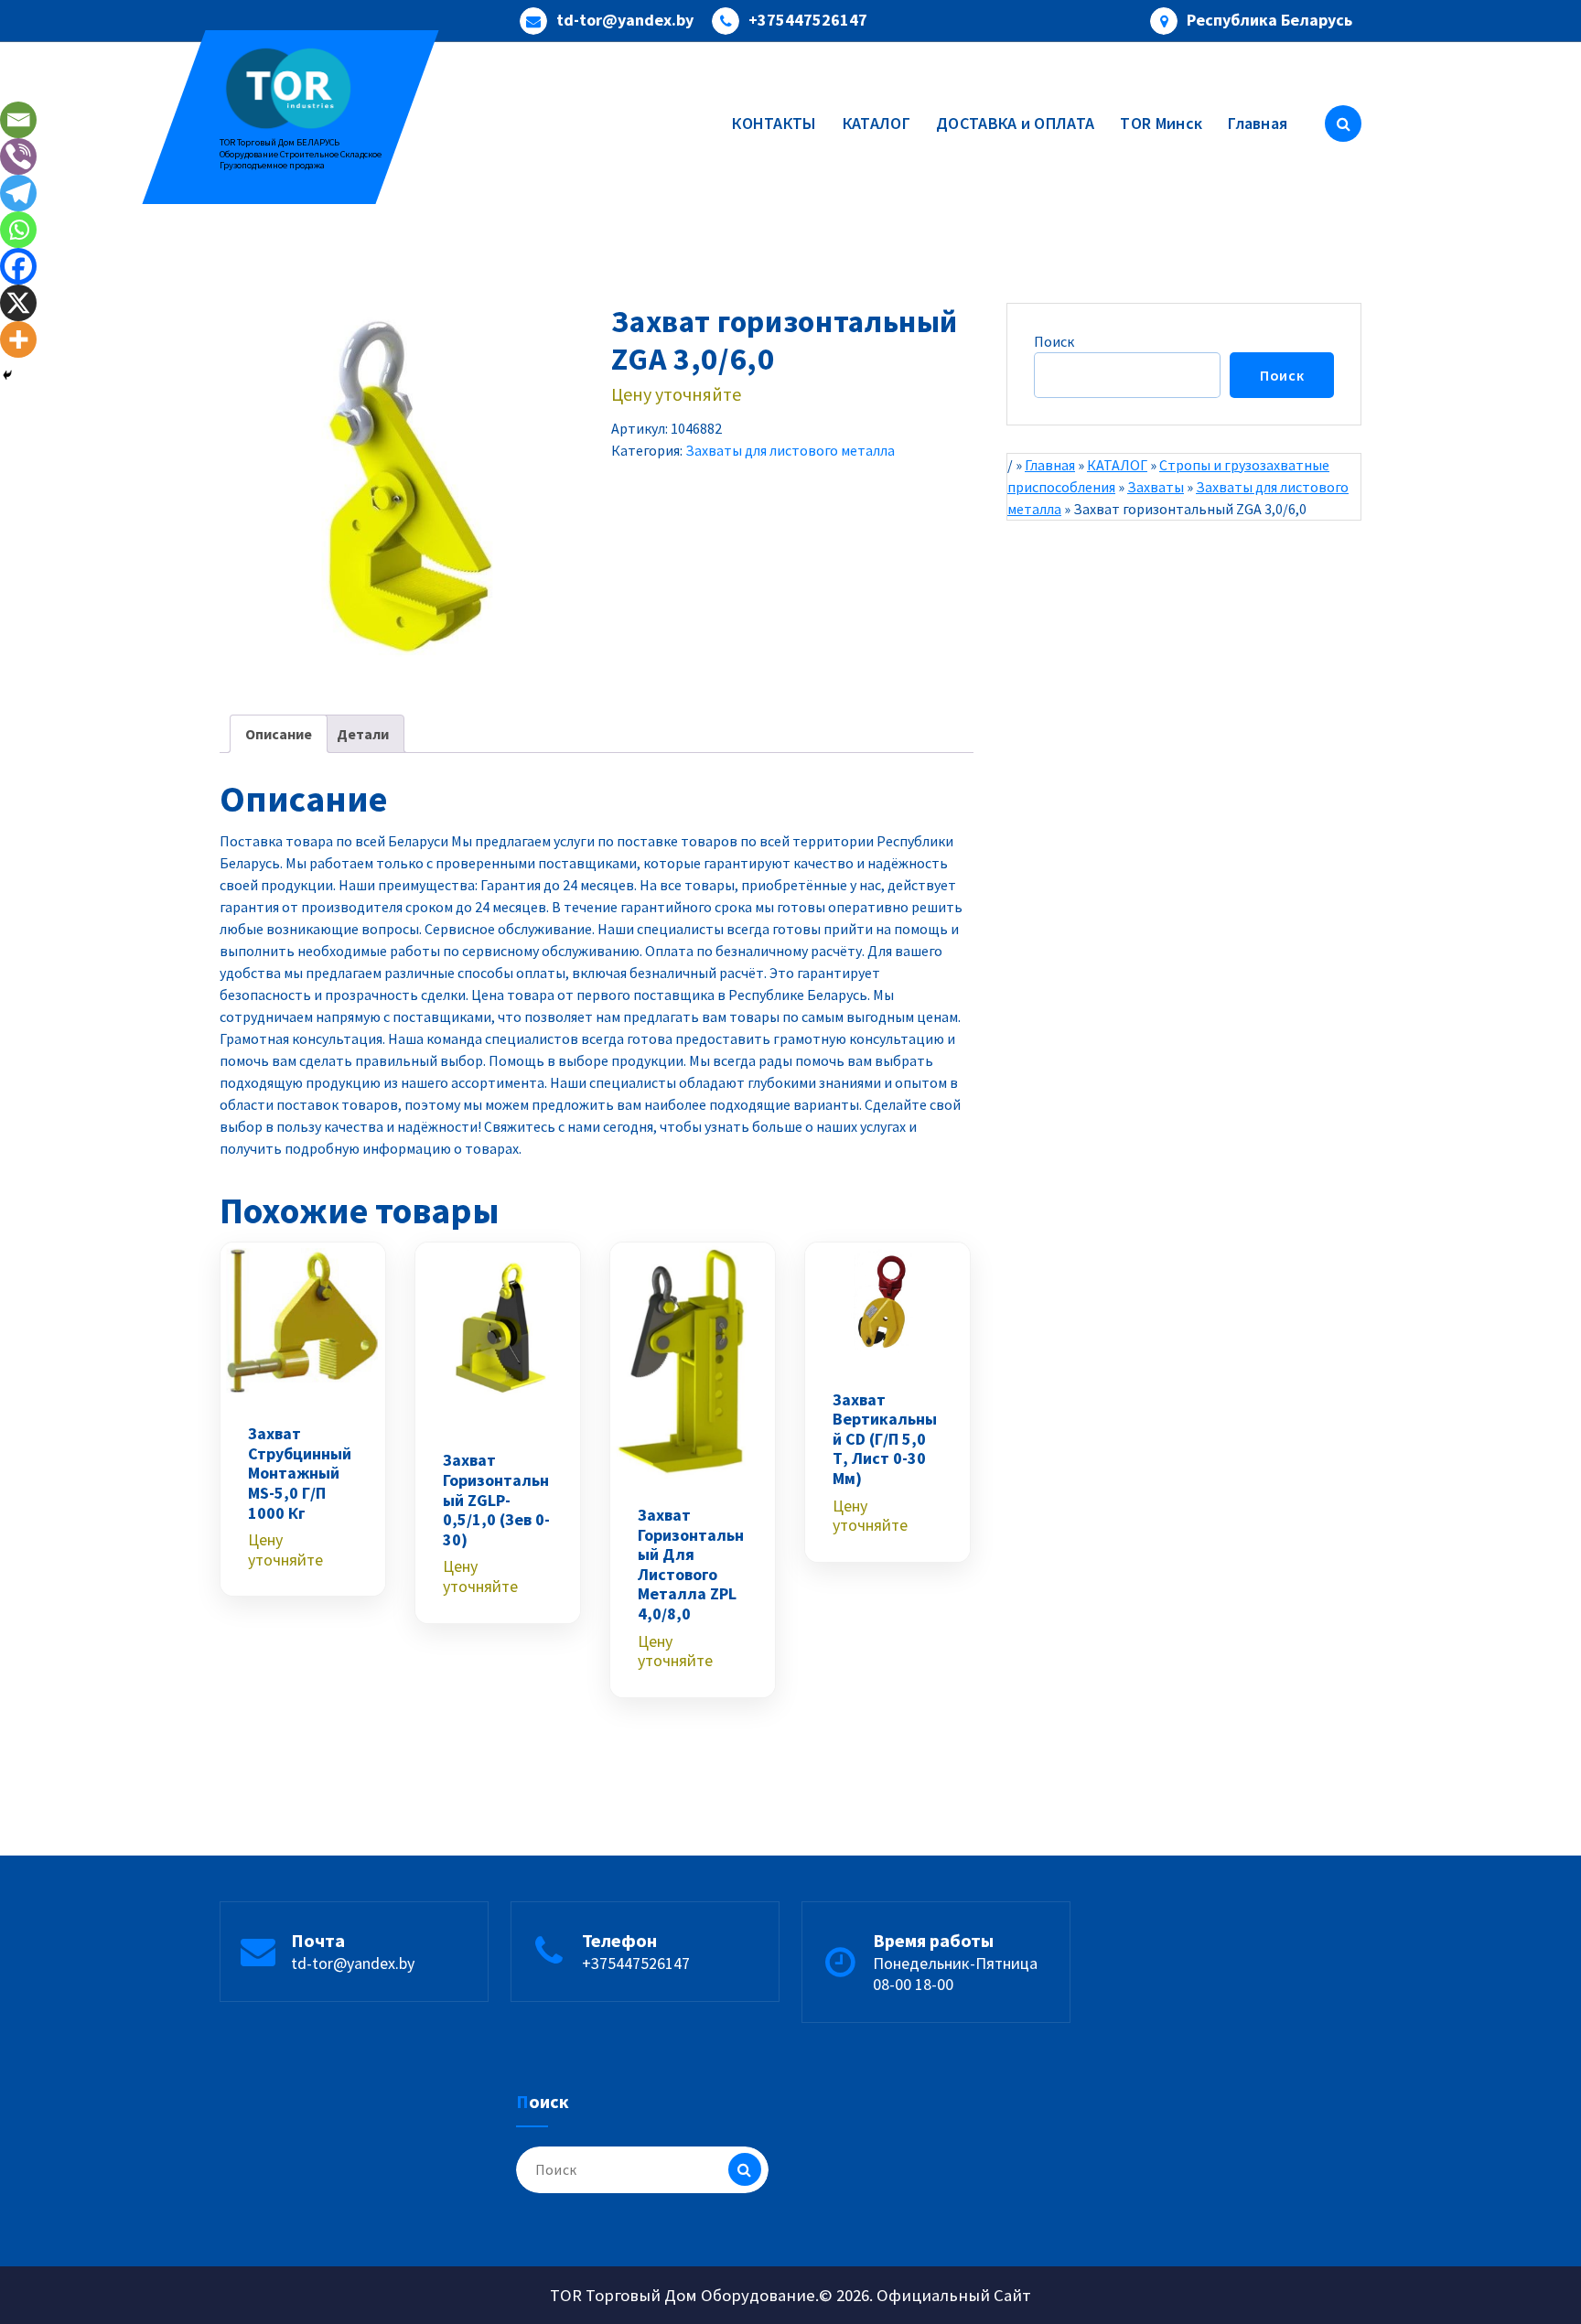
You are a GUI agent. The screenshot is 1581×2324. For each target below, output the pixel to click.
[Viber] (18, 156)
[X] (18, 303)
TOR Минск (1161, 123)
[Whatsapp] (18, 230)
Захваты (1156, 487)
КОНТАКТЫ (774, 123)
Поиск (1054, 341)
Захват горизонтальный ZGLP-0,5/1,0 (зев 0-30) (496, 1500)
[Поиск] (745, 2169)
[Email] (18, 120)
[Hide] (7, 375)
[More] (18, 339)
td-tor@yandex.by (625, 20)
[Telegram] (18, 193)
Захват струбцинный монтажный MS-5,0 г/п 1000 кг (300, 1473)
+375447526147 (808, 20)
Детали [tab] (363, 734)
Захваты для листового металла (790, 450)
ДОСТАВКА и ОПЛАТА (1015, 123)
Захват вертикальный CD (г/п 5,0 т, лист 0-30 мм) (885, 1439)
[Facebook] (18, 266)
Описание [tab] (279, 734)
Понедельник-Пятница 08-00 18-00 (955, 1974)
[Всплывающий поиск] (1343, 124)
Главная (1258, 123)
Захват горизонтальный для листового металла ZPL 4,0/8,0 (691, 1565)
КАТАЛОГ (877, 123)
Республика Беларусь (1269, 20)
